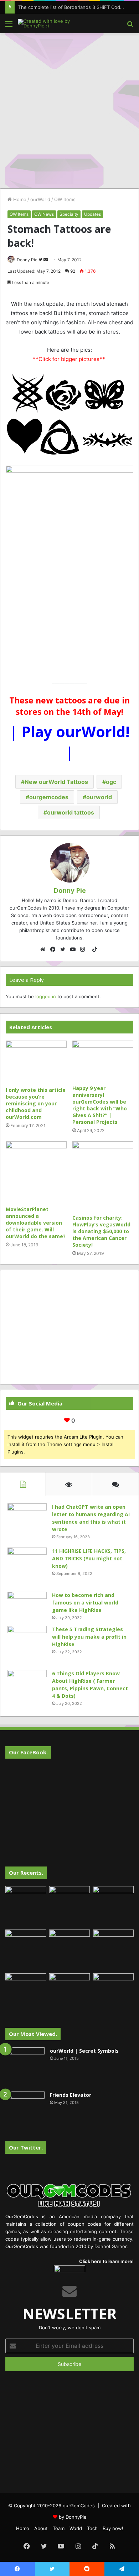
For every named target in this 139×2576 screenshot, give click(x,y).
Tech (92, 2528)
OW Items (65, 199)
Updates (92, 214)
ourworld (99, 797)
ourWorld (40, 199)
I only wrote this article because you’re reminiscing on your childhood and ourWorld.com (36, 1103)
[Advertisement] (69, 110)
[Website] (45, 949)
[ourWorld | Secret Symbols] (25, 2067)
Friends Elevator (71, 2095)
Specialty (69, 214)
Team (59, 2528)
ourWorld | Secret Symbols (84, 2051)
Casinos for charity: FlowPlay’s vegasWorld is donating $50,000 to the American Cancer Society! (101, 1231)
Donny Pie (27, 260)
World (76, 2528)
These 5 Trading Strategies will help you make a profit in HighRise (89, 1637)
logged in (46, 996)
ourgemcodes (49, 797)
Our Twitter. (26, 2147)
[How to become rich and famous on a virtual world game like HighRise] (27, 1605)
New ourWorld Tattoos (56, 782)
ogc (111, 782)
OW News (44, 214)
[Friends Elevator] (25, 2111)
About (41, 2528)
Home (19, 199)
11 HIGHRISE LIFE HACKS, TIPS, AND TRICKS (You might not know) (89, 1558)
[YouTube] (74, 949)
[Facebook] (55, 949)
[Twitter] (65, 949)
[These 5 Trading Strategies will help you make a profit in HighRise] (27, 1645)
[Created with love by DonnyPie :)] (46, 23)
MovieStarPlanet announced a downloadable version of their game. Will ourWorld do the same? (36, 1223)
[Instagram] (84, 949)
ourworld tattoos (71, 812)
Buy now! (113, 2528)
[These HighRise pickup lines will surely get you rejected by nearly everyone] (26, 1985)
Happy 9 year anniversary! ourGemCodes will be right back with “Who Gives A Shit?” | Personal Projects (100, 1105)
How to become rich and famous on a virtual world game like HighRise (85, 1603)
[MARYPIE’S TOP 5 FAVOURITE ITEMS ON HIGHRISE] (113, 1994)
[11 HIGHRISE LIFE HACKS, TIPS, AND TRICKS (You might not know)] (27, 1567)
